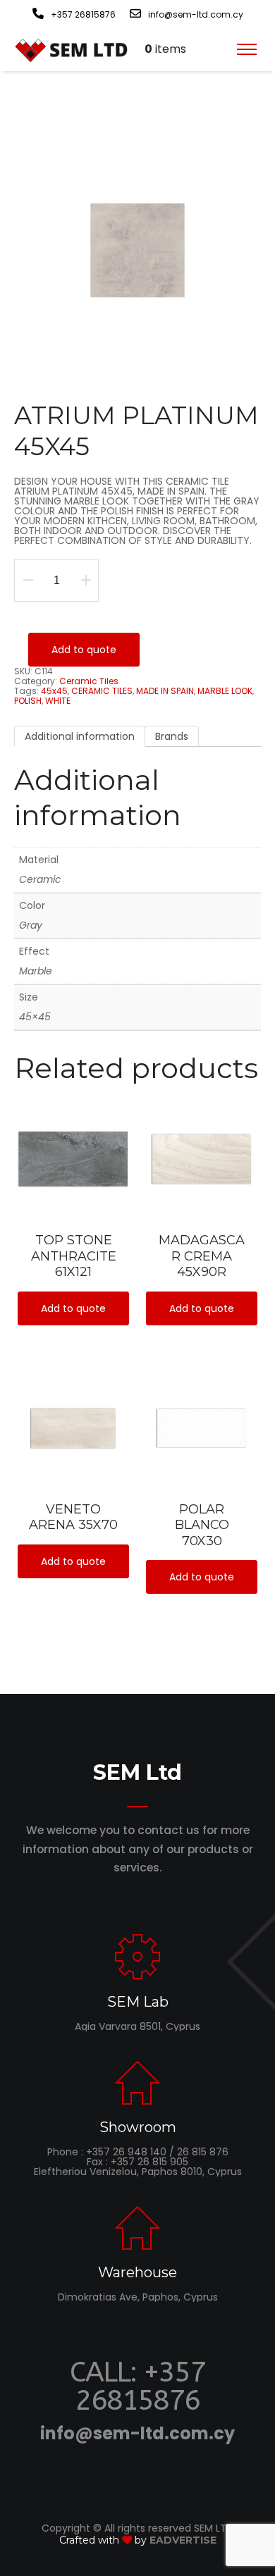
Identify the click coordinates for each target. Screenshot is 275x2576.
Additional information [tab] (80, 736)
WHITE (58, 701)
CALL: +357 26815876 (137, 2386)
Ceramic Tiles (89, 681)
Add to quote (84, 650)
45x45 (54, 691)
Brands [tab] (172, 736)
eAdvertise (183, 2540)
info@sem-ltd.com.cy (137, 2433)
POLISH (28, 701)
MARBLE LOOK (225, 691)
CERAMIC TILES (102, 691)
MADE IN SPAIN (165, 691)
